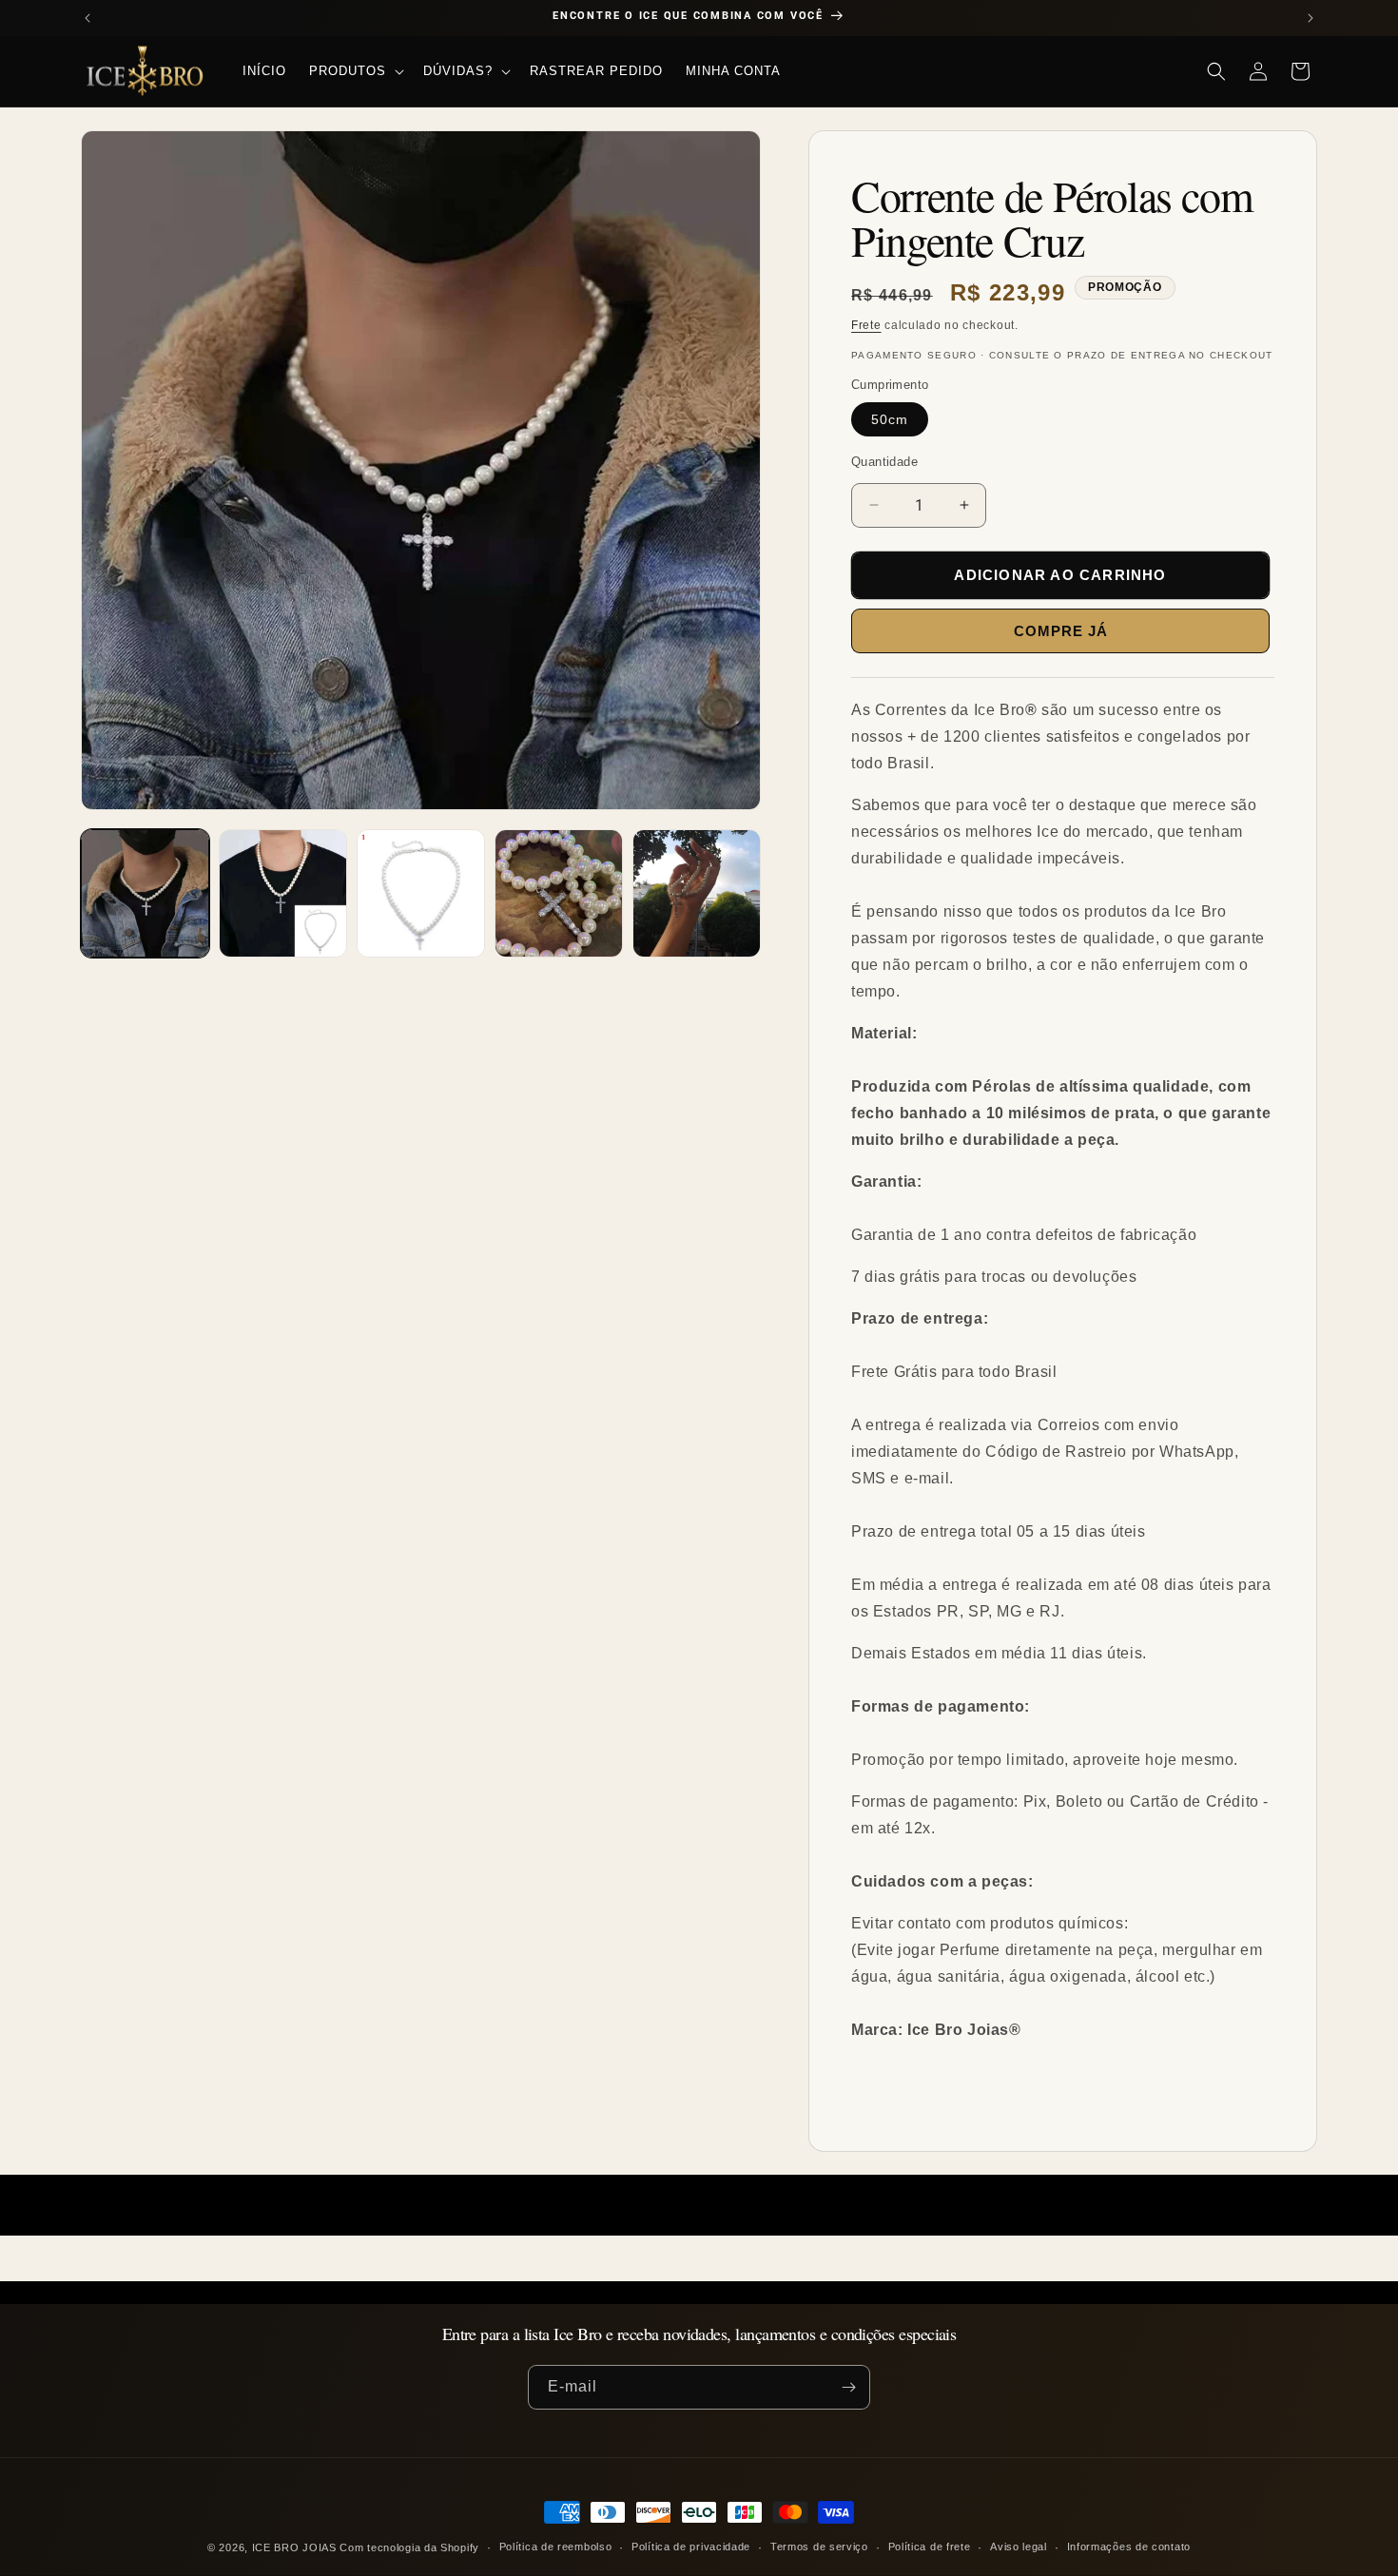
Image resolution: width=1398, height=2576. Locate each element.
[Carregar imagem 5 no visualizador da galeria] (697, 893)
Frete (866, 325)
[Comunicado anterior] (87, 18)
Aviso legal (1019, 2547)
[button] (355, 71)
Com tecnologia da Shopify (409, 2547)
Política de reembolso (556, 2547)
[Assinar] (848, 2387)
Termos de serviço (819, 2547)
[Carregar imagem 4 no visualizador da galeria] (559, 893)
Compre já (1061, 631)
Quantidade (884, 462)
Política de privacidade (691, 2547)
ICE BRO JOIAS (294, 2547)
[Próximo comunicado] (1311, 18)
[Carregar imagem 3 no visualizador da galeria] (421, 893)
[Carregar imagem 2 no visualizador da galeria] (283, 893)
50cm (890, 419)
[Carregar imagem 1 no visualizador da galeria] (145, 893)
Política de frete (930, 2547)
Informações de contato (1129, 2547)
